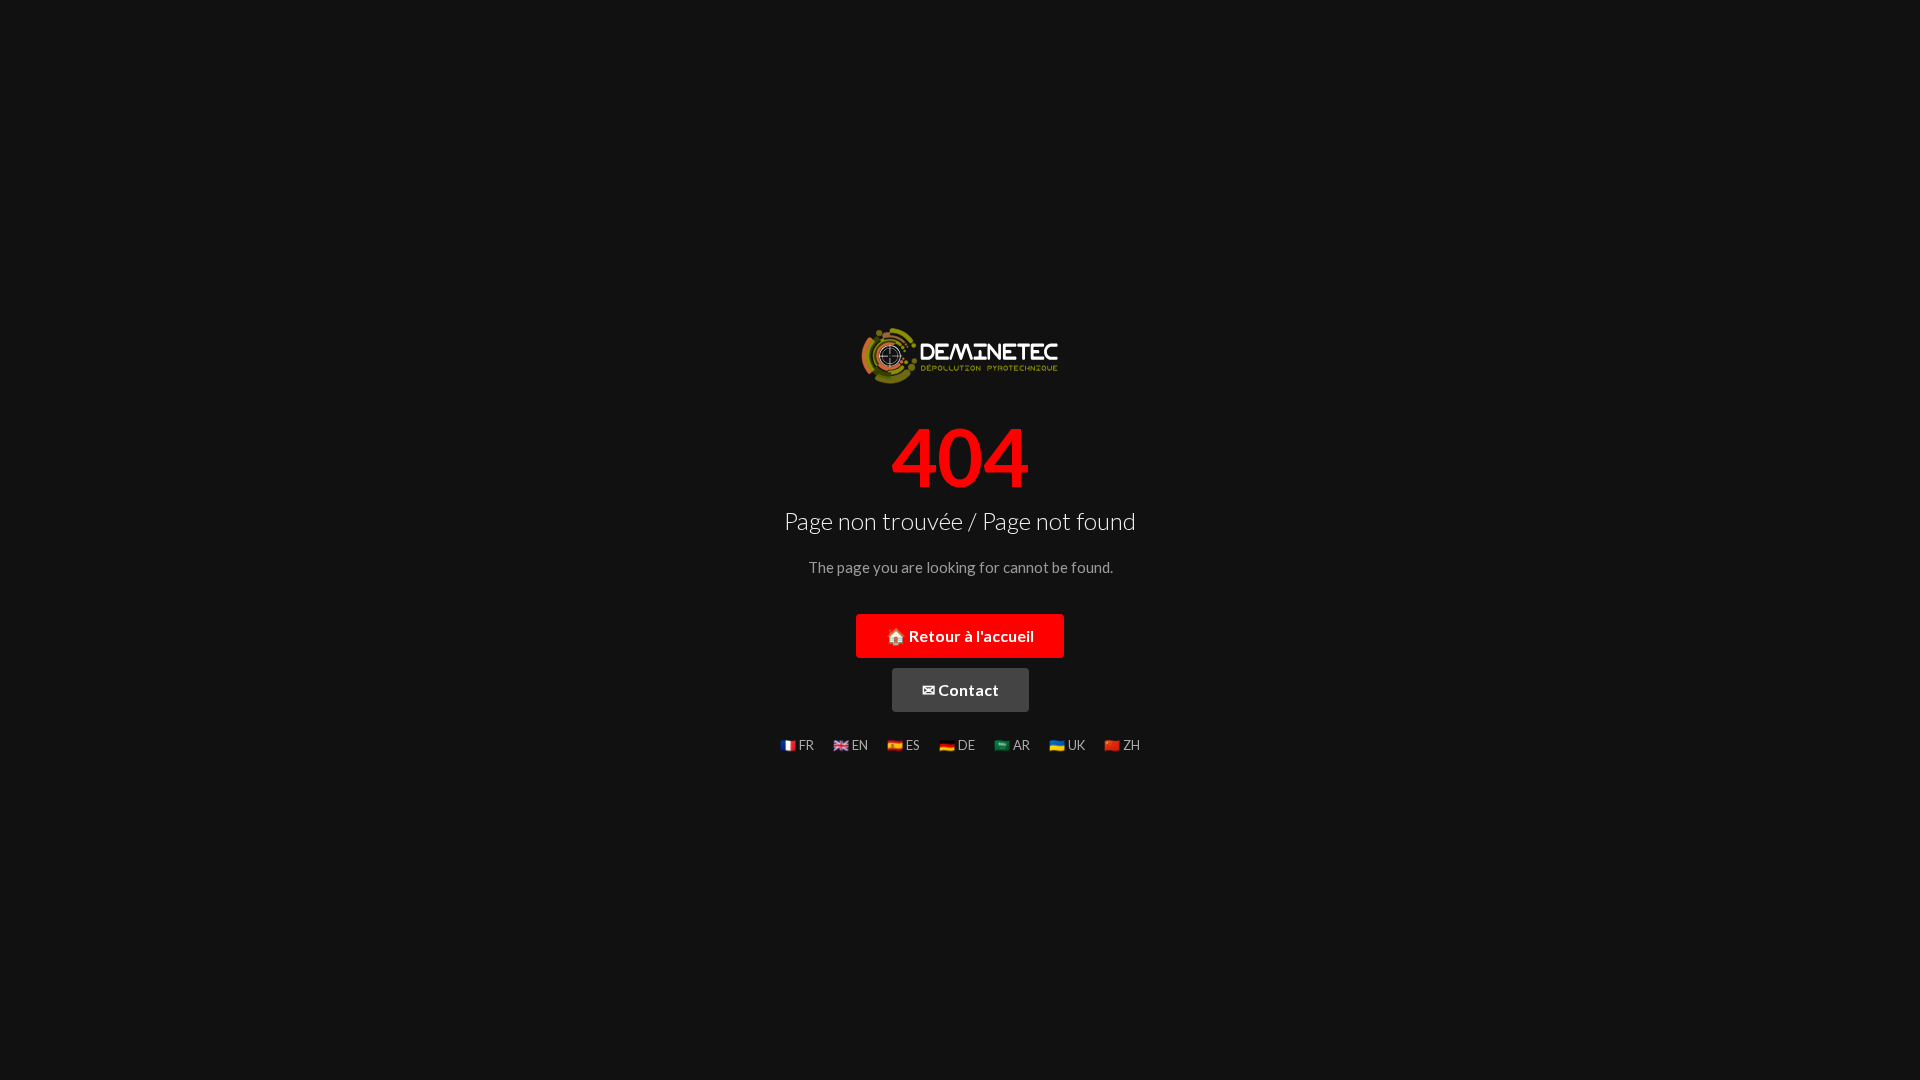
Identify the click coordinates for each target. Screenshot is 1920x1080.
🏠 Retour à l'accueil (960, 635)
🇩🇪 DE (957, 745)
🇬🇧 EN (850, 745)
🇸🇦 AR (1012, 745)
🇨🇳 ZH (1122, 745)
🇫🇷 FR (797, 745)
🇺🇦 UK (1067, 745)
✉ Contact (960, 689)
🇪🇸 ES (903, 745)
